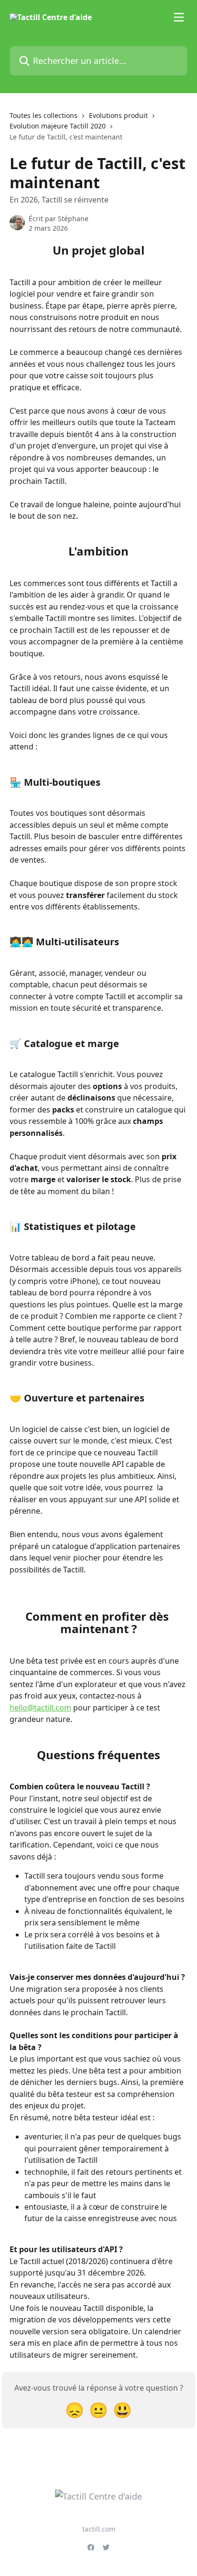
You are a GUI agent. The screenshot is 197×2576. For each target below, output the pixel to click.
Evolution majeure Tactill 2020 (58, 126)
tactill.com (99, 2529)
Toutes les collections (44, 115)
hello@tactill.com (40, 1708)
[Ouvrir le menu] (179, 17)
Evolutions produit (118, 115)
